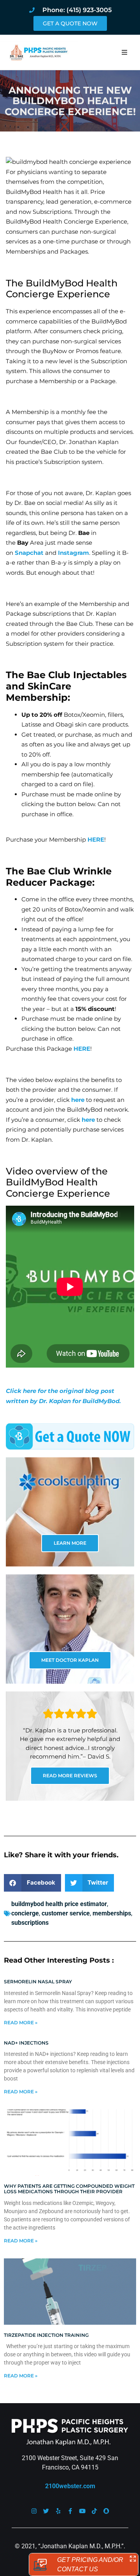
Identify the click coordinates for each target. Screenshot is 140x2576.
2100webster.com (70, 2486)
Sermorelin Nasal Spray (38, 1982)
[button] (124, 52)
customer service (66, 1913)
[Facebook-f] (70, 2511)
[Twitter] (46, 2511)
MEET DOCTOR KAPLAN (70, 1660)
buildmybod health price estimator (59, 1904)
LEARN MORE (70, 1543)
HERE (96, 839)
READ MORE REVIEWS (70, 1776)
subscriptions (30, 1923)
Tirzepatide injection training (46, 2335)
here (78, 1100)
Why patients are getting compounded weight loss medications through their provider (69, 2189)
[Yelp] (58, 2511)
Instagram (73, 553)
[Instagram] (34, 2511)
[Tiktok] (94, 2511)
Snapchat (29, 553)
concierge (25, 1913)
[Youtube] (82, 2511)
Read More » (21, 2023)
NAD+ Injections (26, 2043)
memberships (112, 1913)
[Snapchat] (106, 2511)
